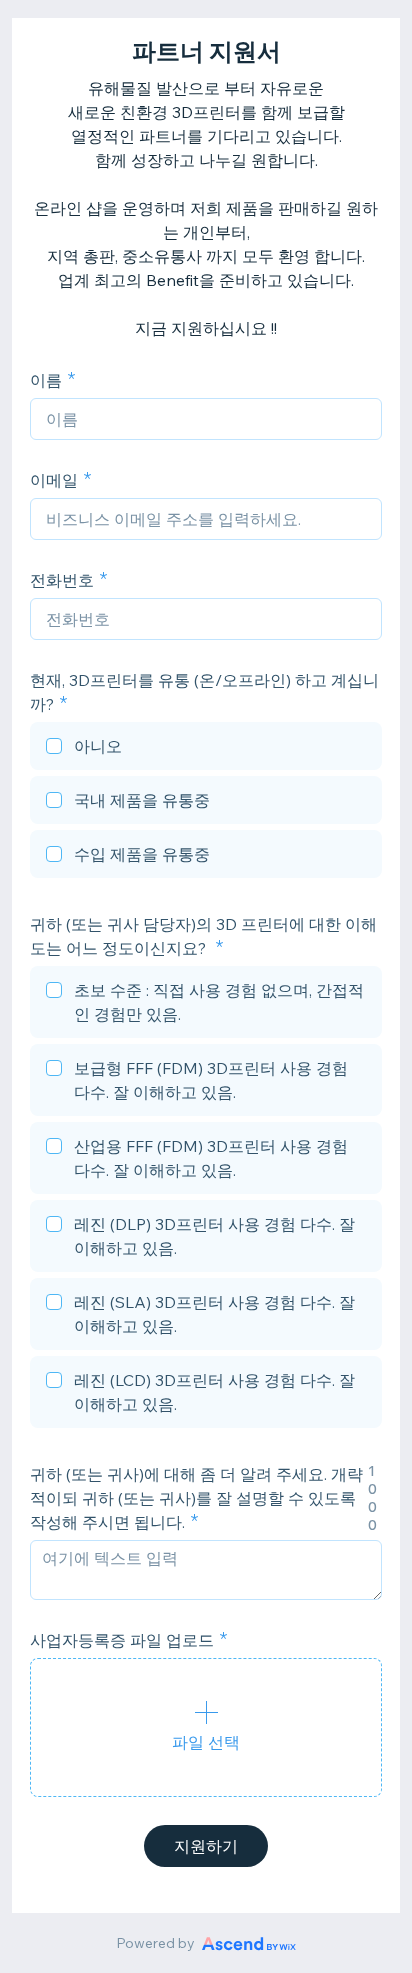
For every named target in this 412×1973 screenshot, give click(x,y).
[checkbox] (206, 749)
